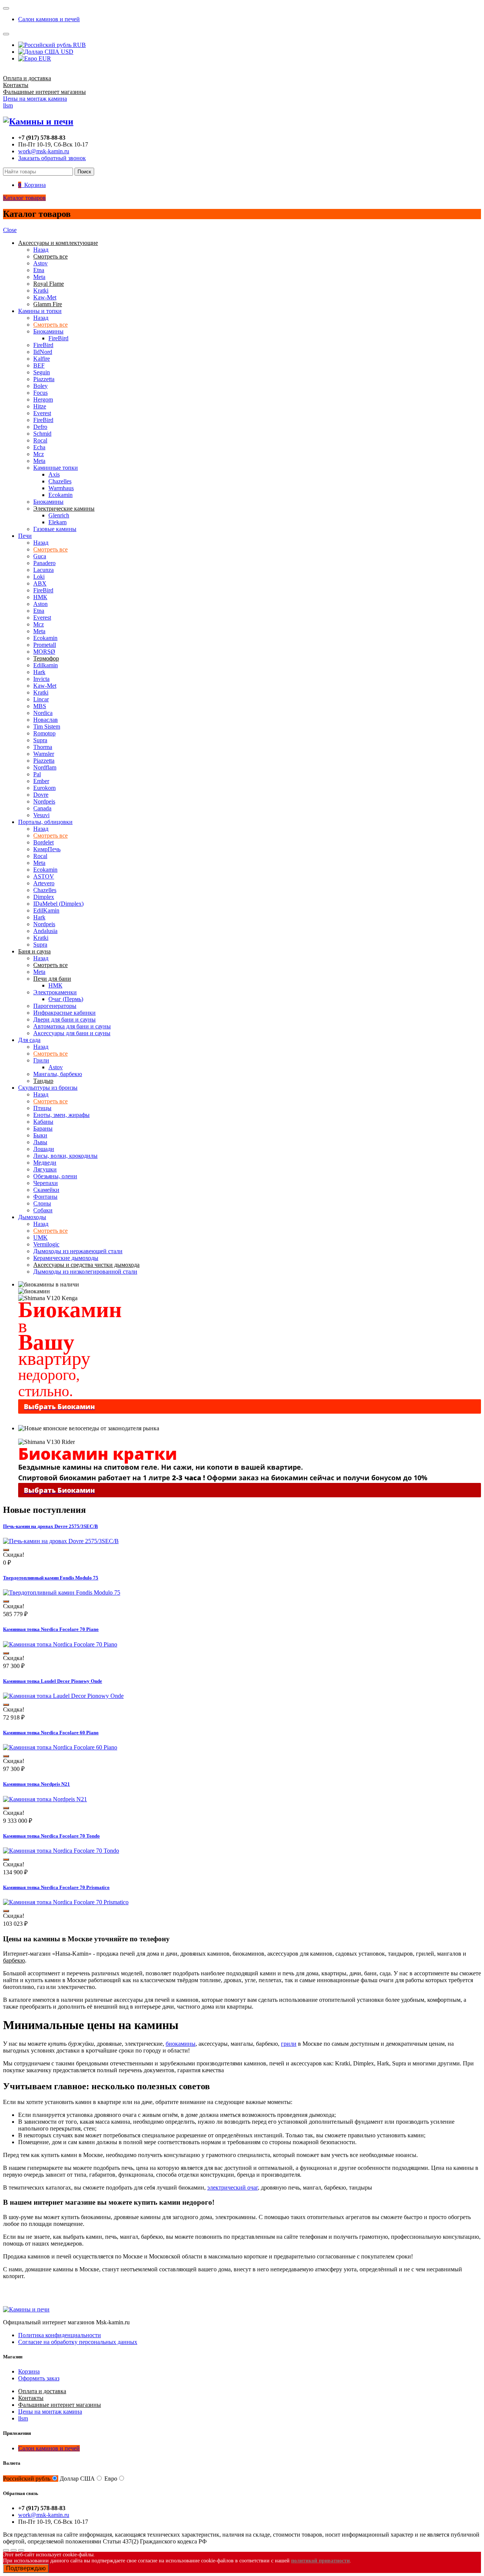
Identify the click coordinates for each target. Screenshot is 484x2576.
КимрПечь (47, 849)
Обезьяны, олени (55, 1176)
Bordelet (43, 842)
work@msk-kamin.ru (44, 151)
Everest (42, 413)
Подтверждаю (26, 2568)
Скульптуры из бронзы (48, 1088)
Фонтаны (45, 1197)
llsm (8, 105)
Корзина (29, 2371)
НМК (40, 597)
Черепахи (46, 1183)
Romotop (44, 733)
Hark (39, 672)
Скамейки (46, 1190)
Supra (40, 740)
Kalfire (42, 359)
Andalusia (45, 931)
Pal (37, 774)
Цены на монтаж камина (35, 99)
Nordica (43, 713)
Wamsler (44, 754)
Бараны (43, 1128)
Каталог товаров (24, 198)
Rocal (40, 440)
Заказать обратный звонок (52, 158)
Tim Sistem (47, 727)
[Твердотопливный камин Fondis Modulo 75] (62, 1592)
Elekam (57, 522)
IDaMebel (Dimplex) (58, 904)
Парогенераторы (55, 1006)
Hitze (40, 406)
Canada (42, 808)
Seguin (42, 372)
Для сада (29, 1040)
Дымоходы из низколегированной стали (85, 1272)
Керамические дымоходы (66, 1258)
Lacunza (43, 570)
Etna (39, 270)
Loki (39, 577)
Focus (40, 393)
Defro (40, 427)
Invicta (41, 679)
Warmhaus (61, 488)
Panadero (44, 563)
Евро (111, 2479)
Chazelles (60, 481)
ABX (40, 583)
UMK (40, 1237)
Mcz (39, 454)
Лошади (44, 1149)
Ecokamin (60, 495)
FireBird (58, 338)
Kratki (41, 290)
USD (66, 52)
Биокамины (48, 331)
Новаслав (46, 720)
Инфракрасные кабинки (64, 1013)
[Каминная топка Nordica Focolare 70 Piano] (60, 1644)
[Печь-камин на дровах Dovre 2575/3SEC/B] (61, 1541)
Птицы (42, 1108)
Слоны (42, 1203)
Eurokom (44, 788)
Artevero (44, 883)
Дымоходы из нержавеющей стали (78, 1251)
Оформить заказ (39, 2378)
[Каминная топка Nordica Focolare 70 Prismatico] (66, 1902)
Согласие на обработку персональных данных (78, 2342)
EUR (44, 58)
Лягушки (45, 1169)
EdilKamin (46, 910)
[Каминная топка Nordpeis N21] (45, 1799)
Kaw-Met (45, 297)
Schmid (42, 434)
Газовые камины (55, 529)
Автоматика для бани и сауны (72, 1026)
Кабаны (43, 1122)
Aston (40, 604)
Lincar (41, 699)
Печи (25, 536)
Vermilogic (46, 1244)
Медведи (45, 1163)
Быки (40, 1135)
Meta (39, 277)
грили (289, 2044)
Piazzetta (44, 379)
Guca (40, 556)
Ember (41, 781)
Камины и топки (40, 311)
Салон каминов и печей (49, 19)
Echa (39, 447)
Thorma (43, 747)
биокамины (181, 2044)
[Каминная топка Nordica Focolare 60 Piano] (60, 1747)
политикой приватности (320, 2561)
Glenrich (59, 515)
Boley (40, 386)
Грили (41, 1060)
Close (10, 230)
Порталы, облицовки (45, 822)
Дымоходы (32, 1217)
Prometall (45, 645)
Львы (40, 1142)
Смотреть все (50, 325)
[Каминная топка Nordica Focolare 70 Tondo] (61, 1851)
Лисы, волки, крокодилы (65, 1156)
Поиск (84, 172)
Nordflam (45, 767)
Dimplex (44, 897)
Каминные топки (56, 468)
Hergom (43, 399)
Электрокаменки (55, 992)
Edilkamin (46, 665)
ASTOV (44, 876)
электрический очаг (233, 2187)
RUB (79, 45)
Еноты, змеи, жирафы (61, 1115)
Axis (54, 474)
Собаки (43, 1210)
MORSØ (44, 652)
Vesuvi (41, 815)
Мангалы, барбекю (58, 1074)
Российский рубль (27, 2479)
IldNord (43, 352)
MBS (40, 706)
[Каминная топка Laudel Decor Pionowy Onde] (63, 1696)
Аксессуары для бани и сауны (72, 1033)
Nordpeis (44, 801)
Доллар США (77, 2479)
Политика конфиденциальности (60, 2335)
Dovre (41, 795)
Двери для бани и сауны (64, 1019)
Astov (40, 263)
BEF (39, 365)
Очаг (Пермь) (66, 999)
